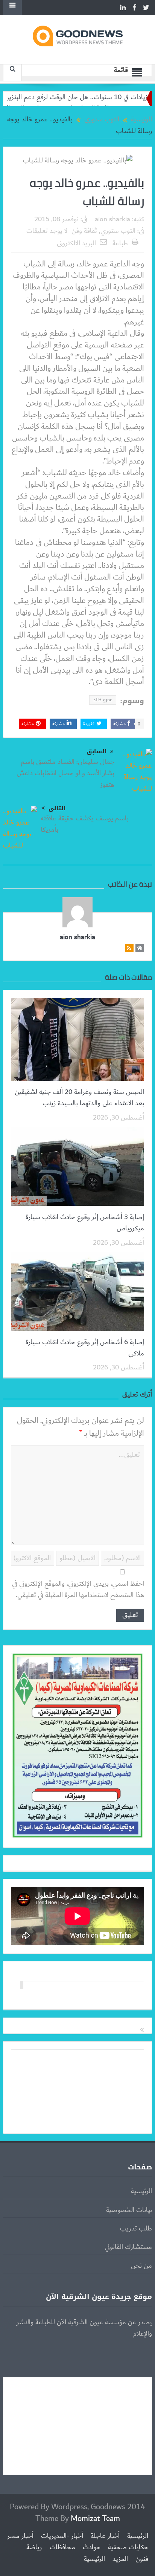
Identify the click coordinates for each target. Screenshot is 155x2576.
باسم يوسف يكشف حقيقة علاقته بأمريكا (85, 824)
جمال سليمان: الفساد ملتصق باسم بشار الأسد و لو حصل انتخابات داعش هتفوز (65, 773)
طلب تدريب (136, 2229)
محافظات (62, 2547)
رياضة (34, 2547)
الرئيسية (141, 2191)
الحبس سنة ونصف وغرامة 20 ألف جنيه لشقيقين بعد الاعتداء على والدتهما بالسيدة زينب (79, 1098)
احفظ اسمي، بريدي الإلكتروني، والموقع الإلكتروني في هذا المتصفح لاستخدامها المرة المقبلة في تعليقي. (78, 1590)
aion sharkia (112, 219)
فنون (142, 2559)
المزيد (120, 2559)
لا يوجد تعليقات (47, 231)
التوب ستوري (118, 231)
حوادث (92, 2547)
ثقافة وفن (84, 231)
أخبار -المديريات (62, 2536)
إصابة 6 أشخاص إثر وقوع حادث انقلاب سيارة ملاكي (85, 1348)
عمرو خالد (103, 700)
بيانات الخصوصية (129, 2210)
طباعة (120, 243)
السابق (96, 752)
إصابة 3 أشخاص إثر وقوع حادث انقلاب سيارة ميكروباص (85, 1223)
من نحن (141, 2266)
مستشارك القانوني (128, 2247)
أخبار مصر (20, 2536)
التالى (57, 808)
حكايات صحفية (128, 2547)
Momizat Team (95, 2519)
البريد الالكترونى (76, 243)
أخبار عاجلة (105, 2536)
